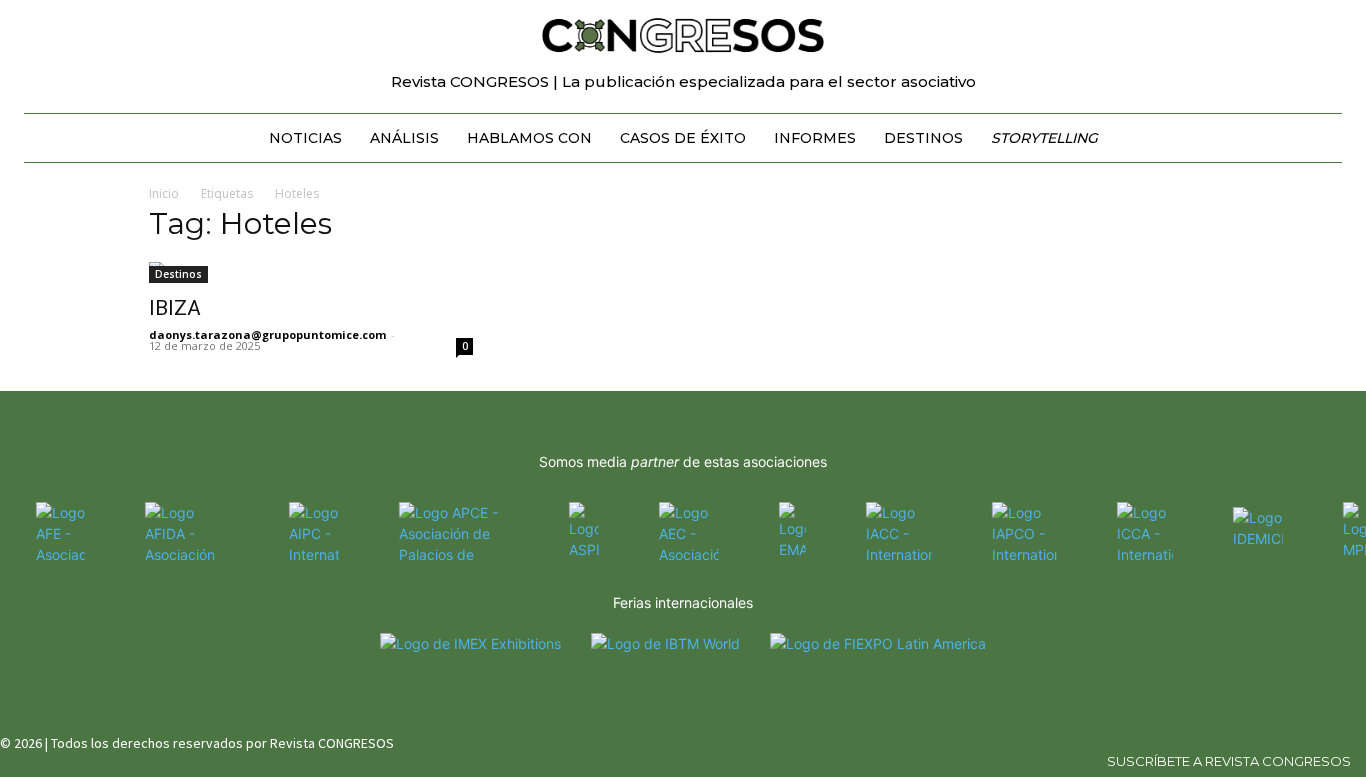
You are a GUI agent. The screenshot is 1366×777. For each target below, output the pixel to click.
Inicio (164, 193)
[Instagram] (1288, 739)
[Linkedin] (1323, 739)
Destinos (178, 274)
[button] (1318, 24)
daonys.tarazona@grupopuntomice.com (267, 334)
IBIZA (175, 308)
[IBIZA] (311, 272)
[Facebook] (1252, 739)
